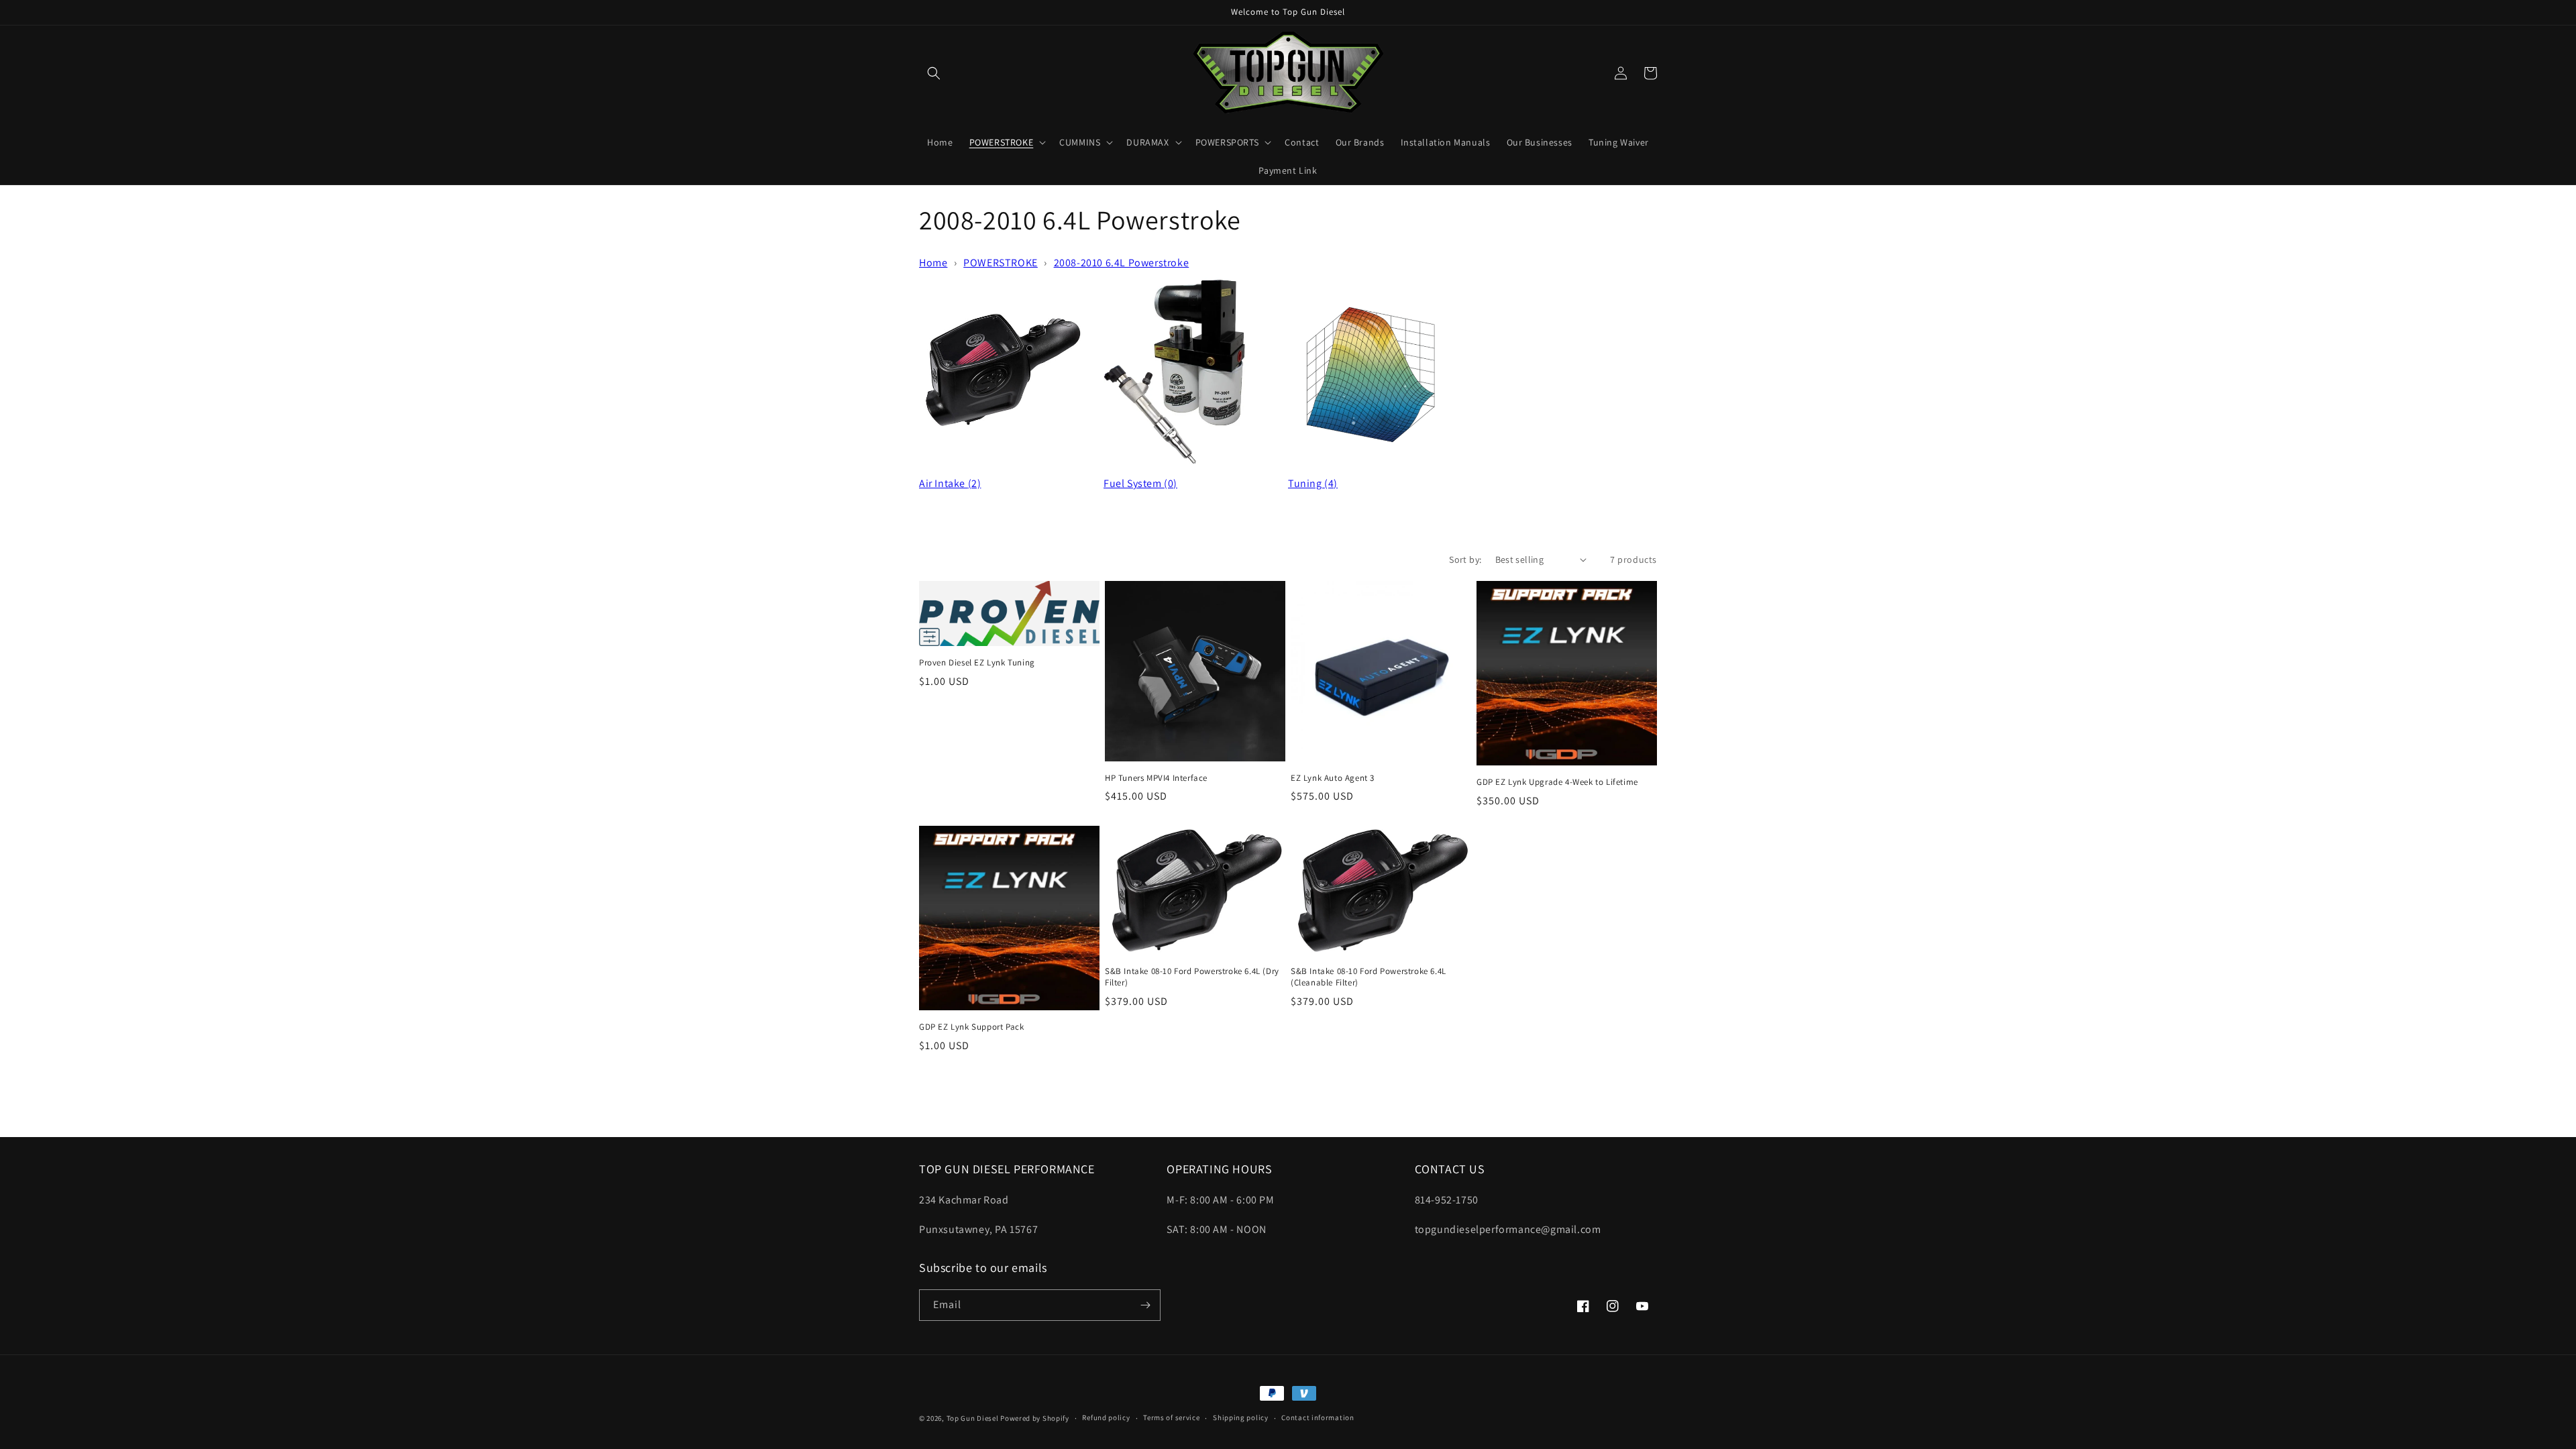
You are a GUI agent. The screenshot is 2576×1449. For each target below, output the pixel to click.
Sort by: (1465, 559)
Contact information (1318, 1417)
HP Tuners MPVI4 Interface (1156, 778)
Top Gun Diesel (973, 1418)
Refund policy (1106, 1417)
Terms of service (1171, 1417)
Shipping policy (1241, 1417)
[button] (934, 73)
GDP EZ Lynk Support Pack (971, 1027)
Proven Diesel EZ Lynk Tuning (977, 663)
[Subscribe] (1145, 1305)
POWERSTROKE (1001, 263)
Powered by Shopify (1035, 1418)
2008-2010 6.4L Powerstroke (1122, 263)
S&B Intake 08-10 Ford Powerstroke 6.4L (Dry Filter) (1192, 977)
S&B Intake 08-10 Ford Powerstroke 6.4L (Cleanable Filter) (1368, 977)
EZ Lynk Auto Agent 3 (1333, 778)
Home (933, 263)
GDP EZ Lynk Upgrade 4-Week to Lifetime (1557, 782)
